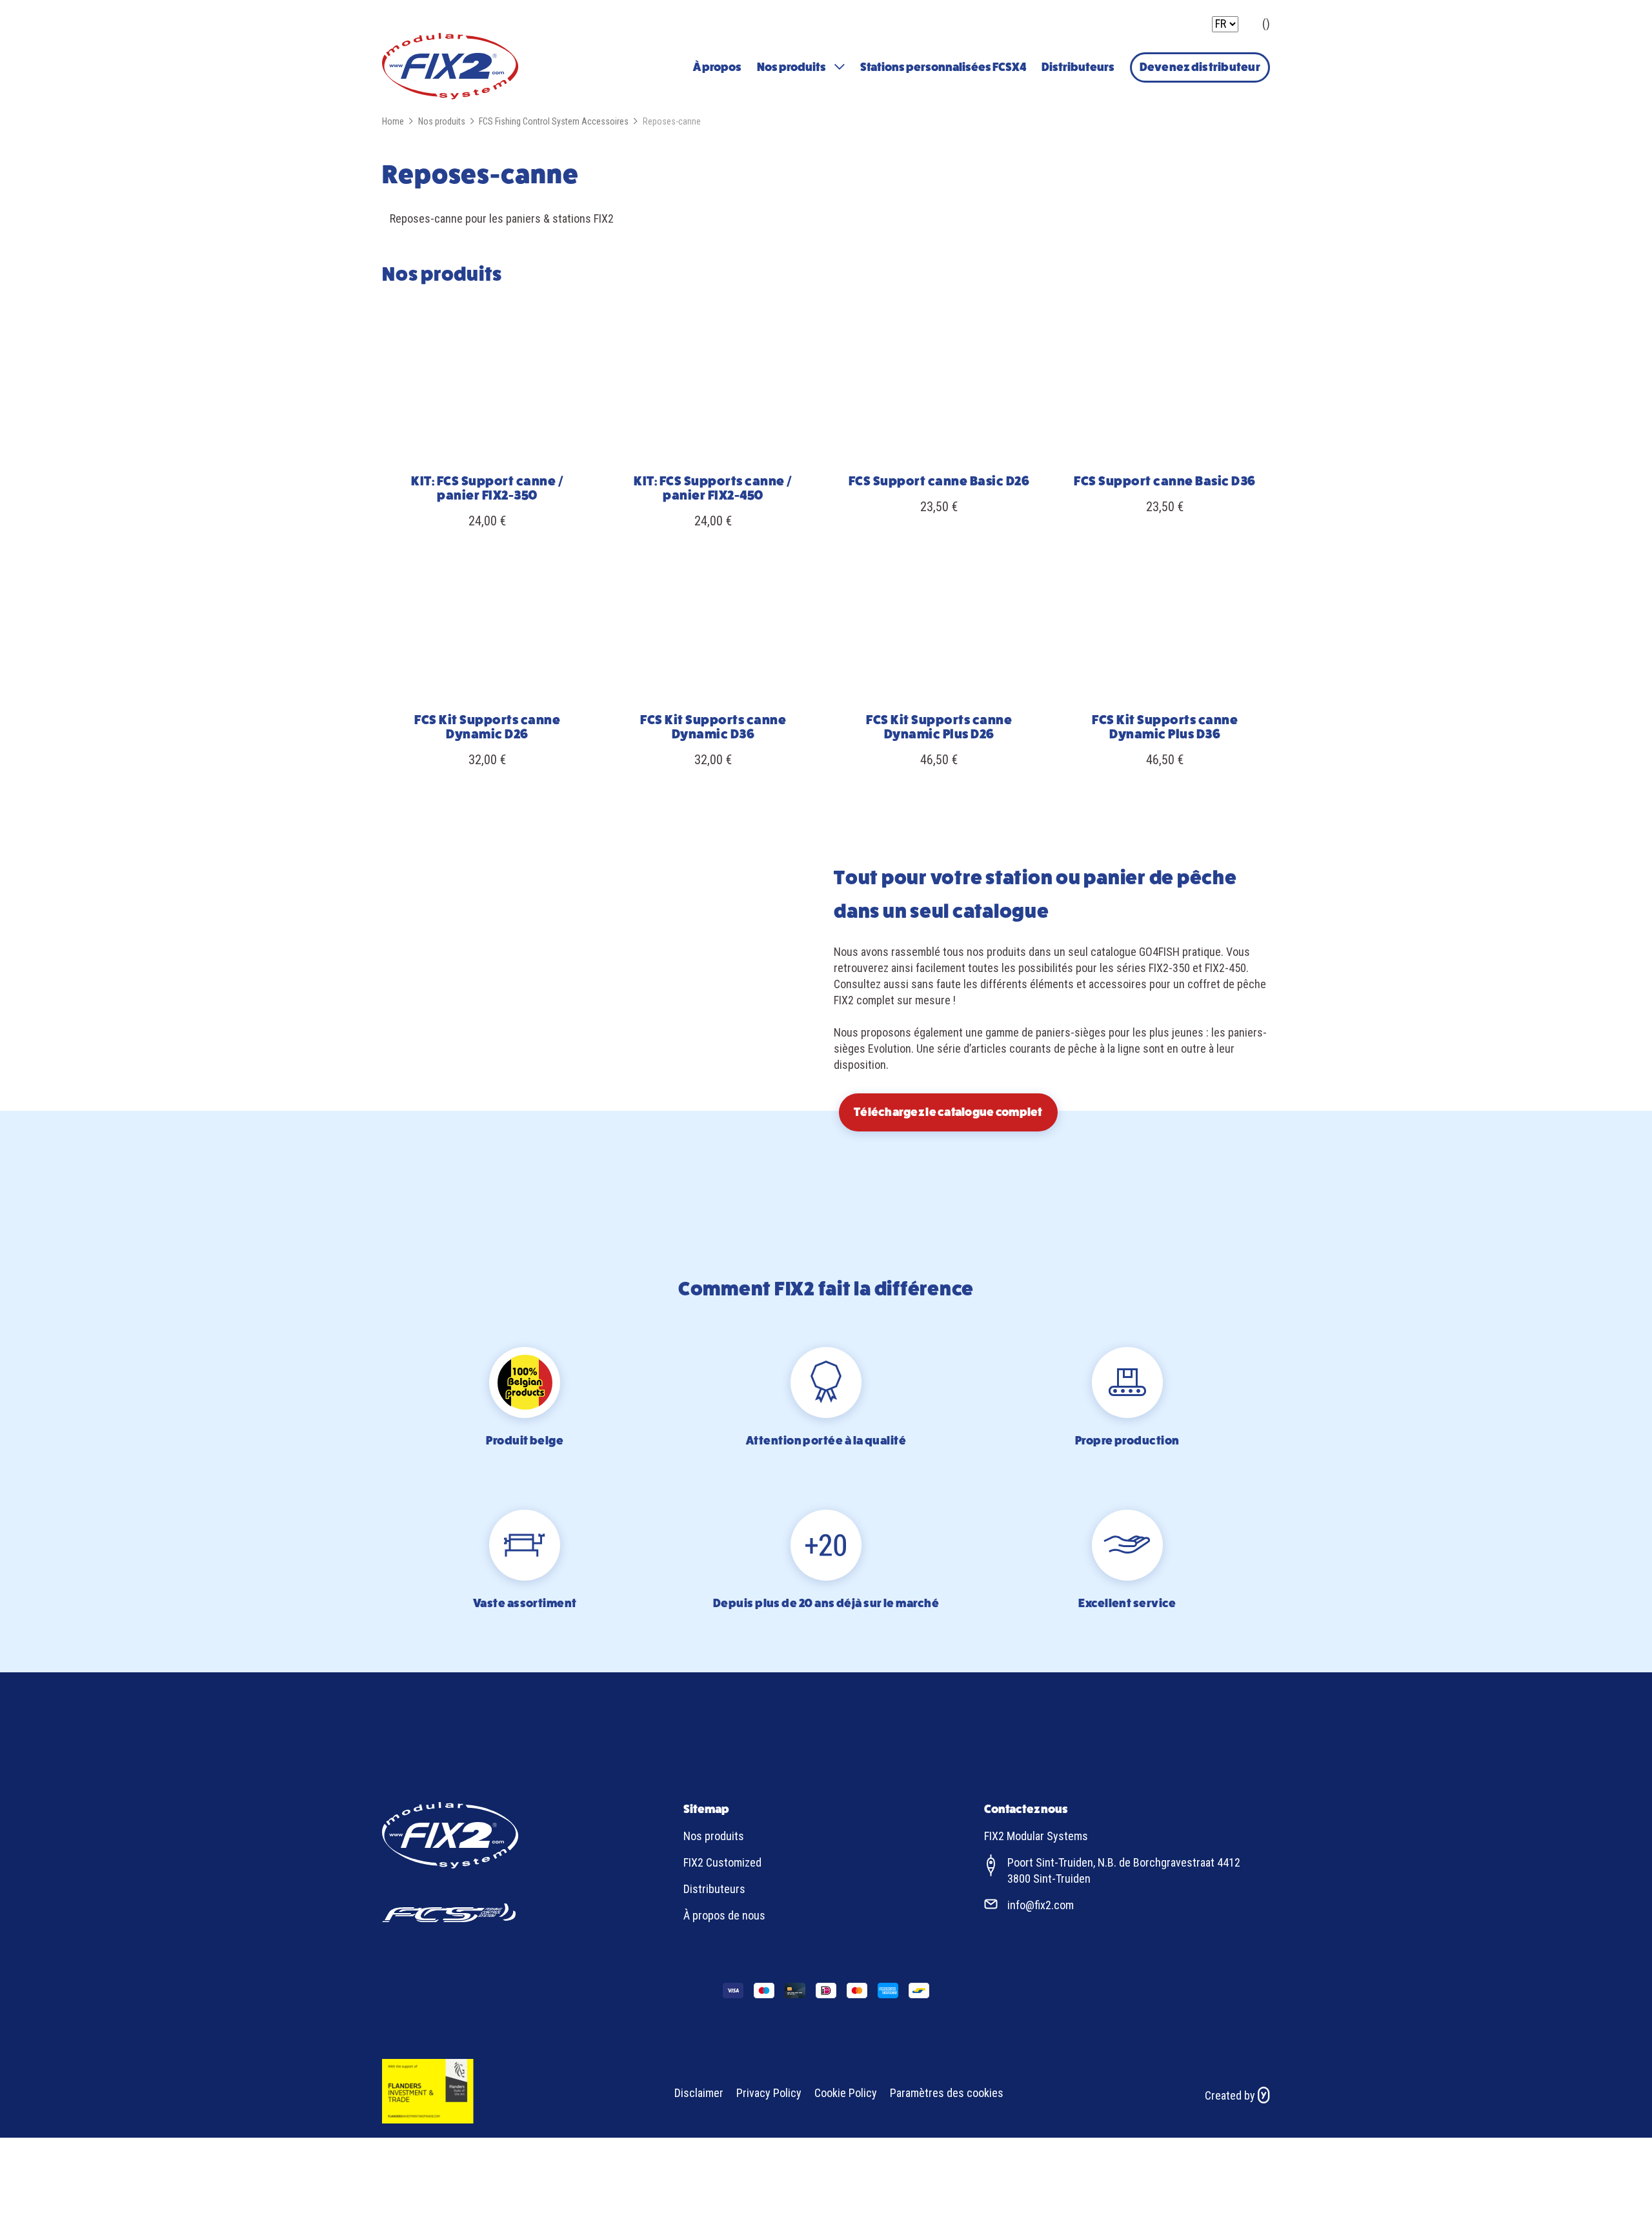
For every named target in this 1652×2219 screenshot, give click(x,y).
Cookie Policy (846, 2093)
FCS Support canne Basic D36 (1165, 481)
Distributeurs (1078, 67)
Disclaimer (699, 2093)
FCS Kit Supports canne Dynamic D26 (487, 727)
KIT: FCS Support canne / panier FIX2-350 (487, 488)
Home (393, 121)
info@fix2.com (1041, 1905)
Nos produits (791, 67)
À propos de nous (724, 1915)
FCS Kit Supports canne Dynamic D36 (713, 727)
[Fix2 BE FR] (450, 68)
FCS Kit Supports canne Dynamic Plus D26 (939, 727)
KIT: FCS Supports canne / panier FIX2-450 (713, 488)
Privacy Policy (769, 2093)
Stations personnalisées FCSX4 (943, 67)
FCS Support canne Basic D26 (939, 481)
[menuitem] (717, 67)
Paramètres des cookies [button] (947, 2093)
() (1266, 24)
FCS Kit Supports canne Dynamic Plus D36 (1165, 727)
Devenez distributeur (1200, 67)
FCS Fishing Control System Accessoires (554, 121)
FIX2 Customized (722, 1862)
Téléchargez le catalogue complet (948, 1112)
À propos (717, 67)
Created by (1231, 2095)
